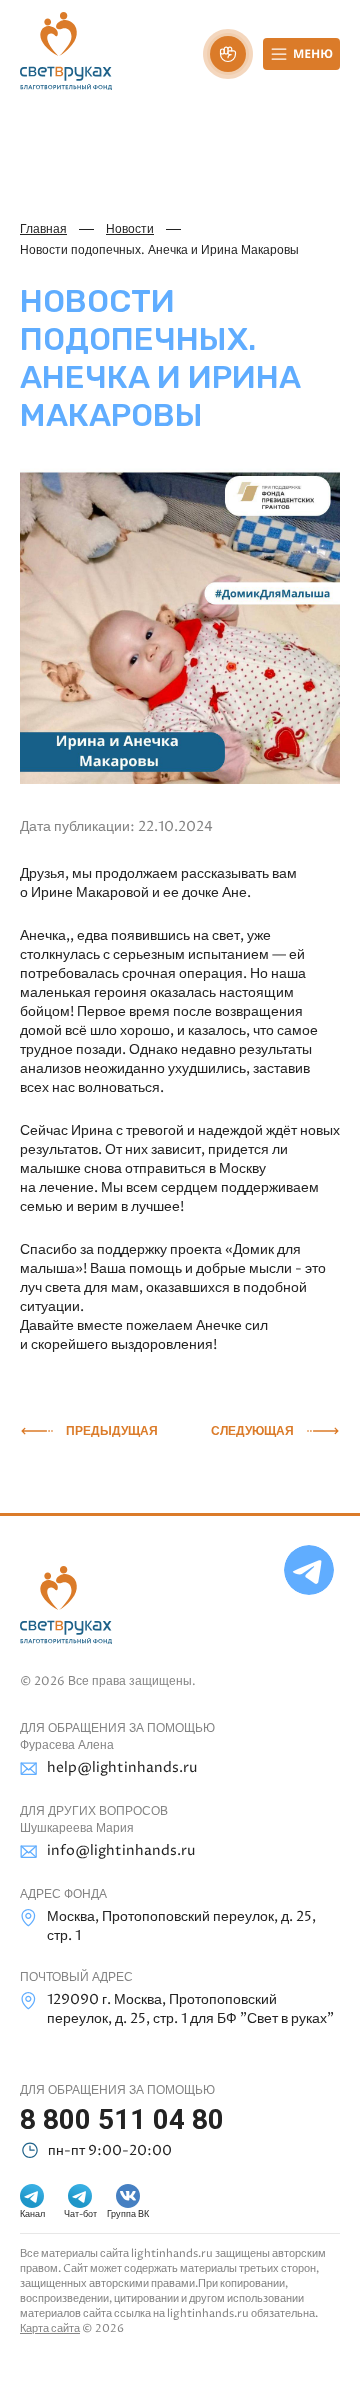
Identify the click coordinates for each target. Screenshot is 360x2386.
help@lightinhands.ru (122, 1767)
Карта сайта (50, 2328)
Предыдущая (112, 1431)
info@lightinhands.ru (121, 1850)
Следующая (252, 1431)
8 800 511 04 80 (122, 2119)
